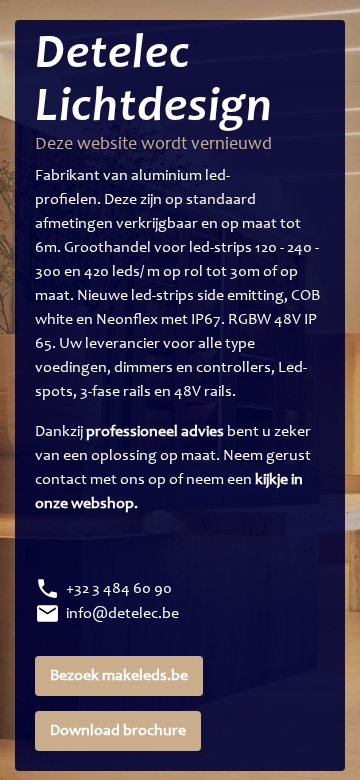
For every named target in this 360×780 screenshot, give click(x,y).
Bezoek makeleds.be (119, 676)
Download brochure (118, 731)
